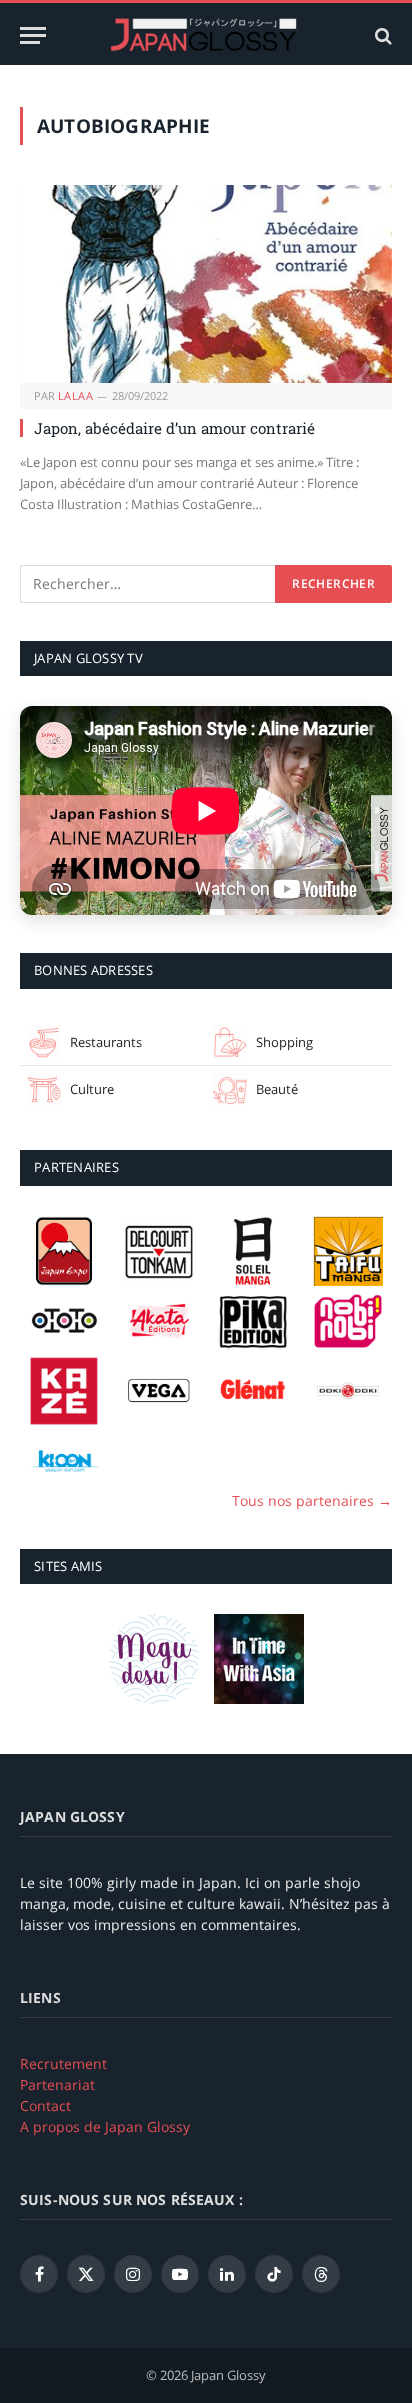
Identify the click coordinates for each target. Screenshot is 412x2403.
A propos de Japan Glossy (105, 2126)
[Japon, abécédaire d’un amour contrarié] (206, 284)
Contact (45, 2105)
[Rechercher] (381, 35)
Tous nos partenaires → (312, 1500)
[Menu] (33, 35)
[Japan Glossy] (206, 35)
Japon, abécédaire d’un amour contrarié (174, 428)
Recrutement (63, 2063)
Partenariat (57, 2084)
